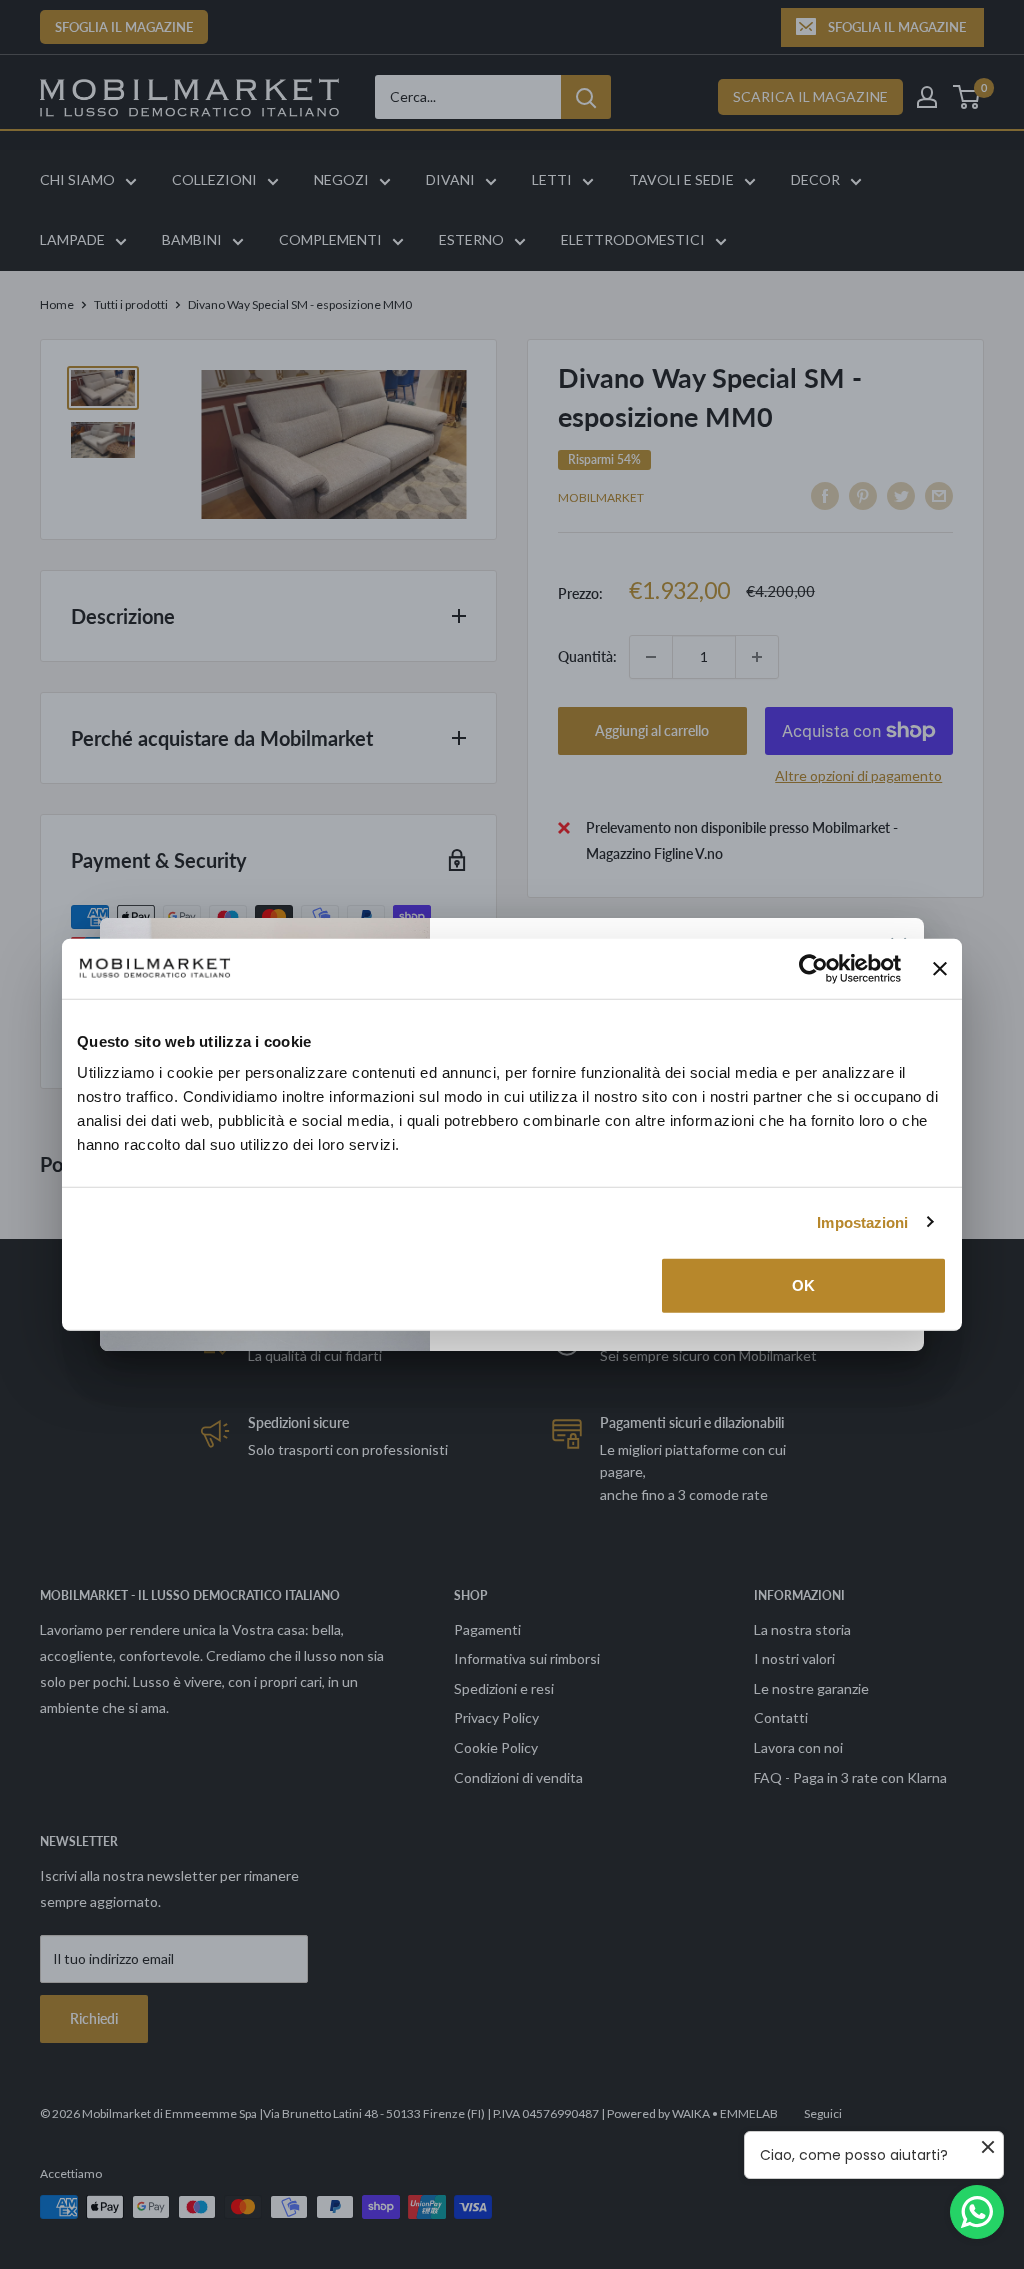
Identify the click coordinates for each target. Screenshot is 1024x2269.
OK (803, 1285)
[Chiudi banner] (940, 968)
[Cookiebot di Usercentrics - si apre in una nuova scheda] (813, 968)
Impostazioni (862, 1221)
